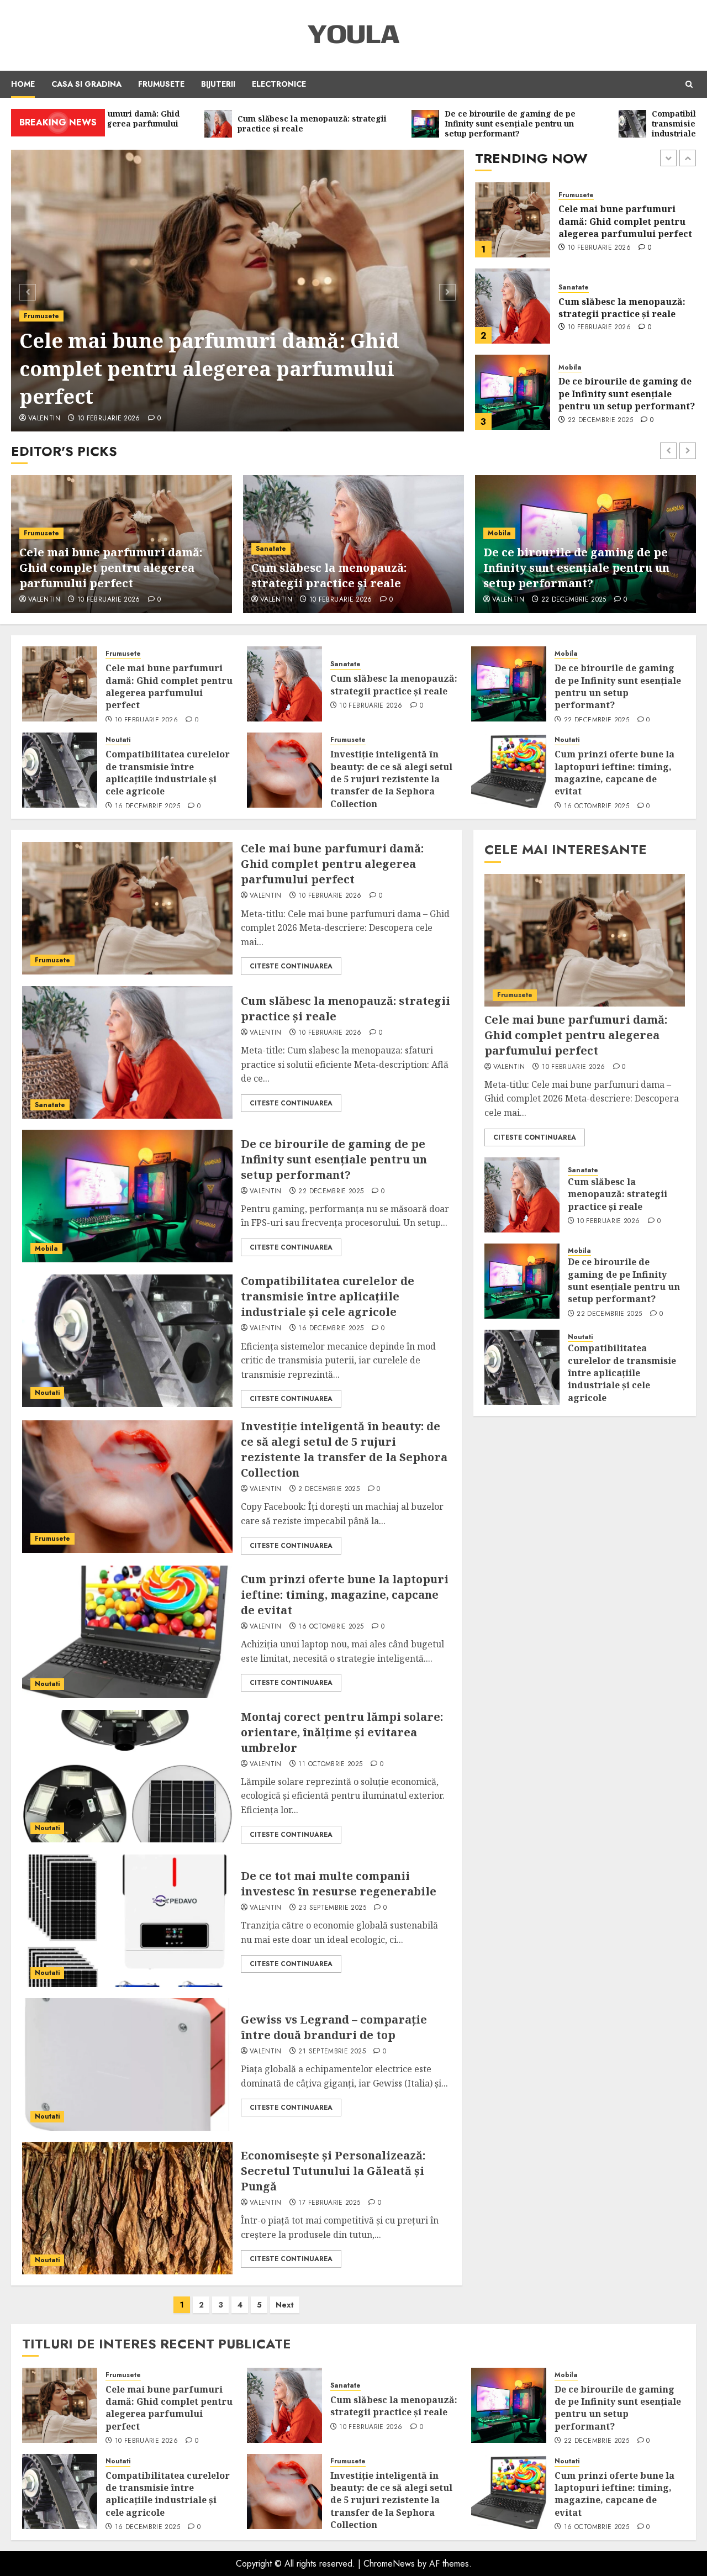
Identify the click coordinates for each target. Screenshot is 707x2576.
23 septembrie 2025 (332, 1908)
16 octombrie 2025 (597, 807)
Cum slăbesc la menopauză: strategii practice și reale (622, 222)
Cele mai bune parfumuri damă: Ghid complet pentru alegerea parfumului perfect (209, 368)
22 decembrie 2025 (600, 334)
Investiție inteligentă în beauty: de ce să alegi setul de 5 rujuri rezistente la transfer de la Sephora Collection (391, 779)
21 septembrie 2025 (332, 2052)
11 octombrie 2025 (330, 1764)
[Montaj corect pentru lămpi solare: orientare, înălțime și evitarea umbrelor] (127, 1776)
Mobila (570, 281)
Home (23, 84)
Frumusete (161, 84)
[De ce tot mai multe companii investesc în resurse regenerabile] (127, 1921)
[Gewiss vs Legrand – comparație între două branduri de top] (127, 2064)
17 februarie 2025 (329, 2203)
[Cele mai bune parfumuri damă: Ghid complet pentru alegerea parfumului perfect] (238, 291)
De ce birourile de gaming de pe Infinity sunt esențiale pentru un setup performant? (627, 307)
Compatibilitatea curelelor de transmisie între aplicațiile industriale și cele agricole (627, 394)
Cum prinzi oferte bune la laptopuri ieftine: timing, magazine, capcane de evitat (614, 773)
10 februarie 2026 (109, 419)
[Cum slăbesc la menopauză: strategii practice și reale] (513, 220)
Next (285, 2305)
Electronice (279, 84)
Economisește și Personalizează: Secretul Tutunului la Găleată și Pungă (333, 2171)
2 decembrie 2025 (329, 1489)
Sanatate (574, 201)
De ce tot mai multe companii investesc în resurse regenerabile (339, 1884)
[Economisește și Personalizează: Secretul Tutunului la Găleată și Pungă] (127, 2208)
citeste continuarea (291, 966)
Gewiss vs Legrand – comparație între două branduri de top (334, 2027)
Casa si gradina (86, 84)
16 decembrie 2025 (600, 420)
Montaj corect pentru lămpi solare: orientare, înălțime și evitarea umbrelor (342, 1732)
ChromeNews (389, 2564)
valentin (44, 419)
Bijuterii (218, 84)
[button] (689, 84)
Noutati (571, 368)
